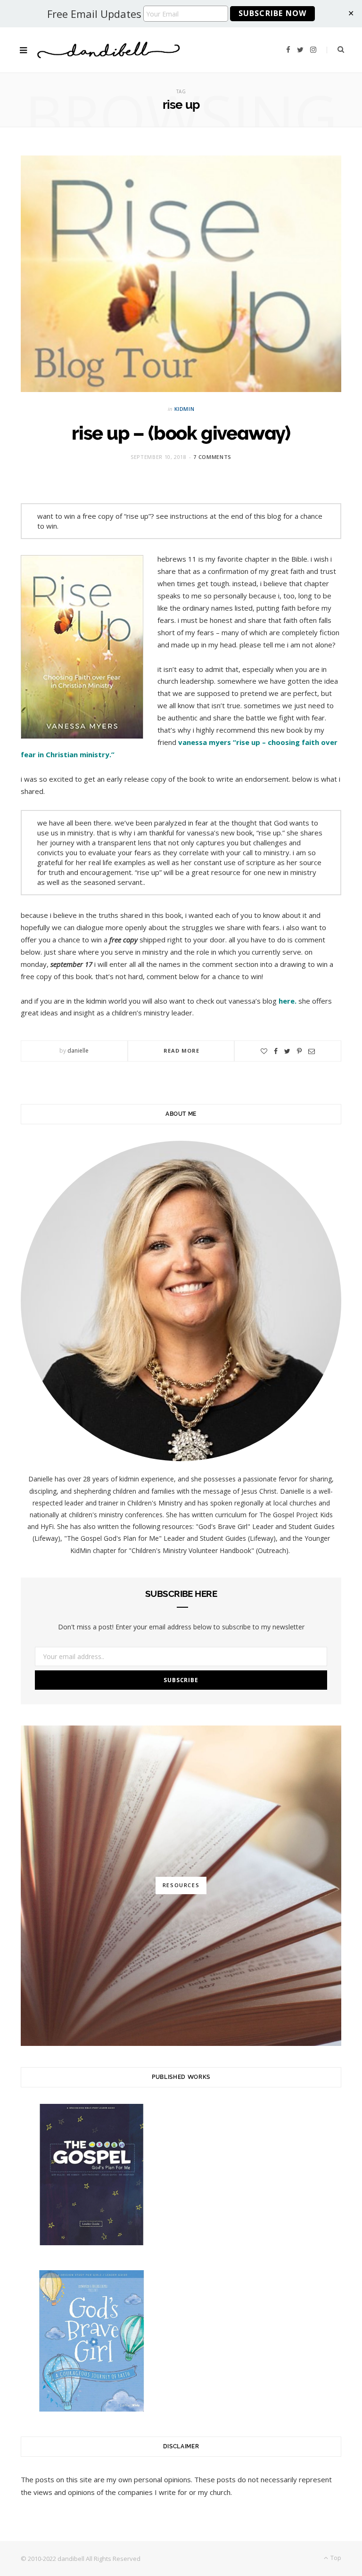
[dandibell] (109, 50)
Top (335, 2558)
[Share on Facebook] (276, 1051)
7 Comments (212, 457)
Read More (182, 1051)
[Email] (312, 1051)
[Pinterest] (299, 1051)
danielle (78, 1051)
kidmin (185, 409)
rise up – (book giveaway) (181, 433)
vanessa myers (205, 742)
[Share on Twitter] (287, 1051)
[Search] (335, 49)
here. (288, 1001)
